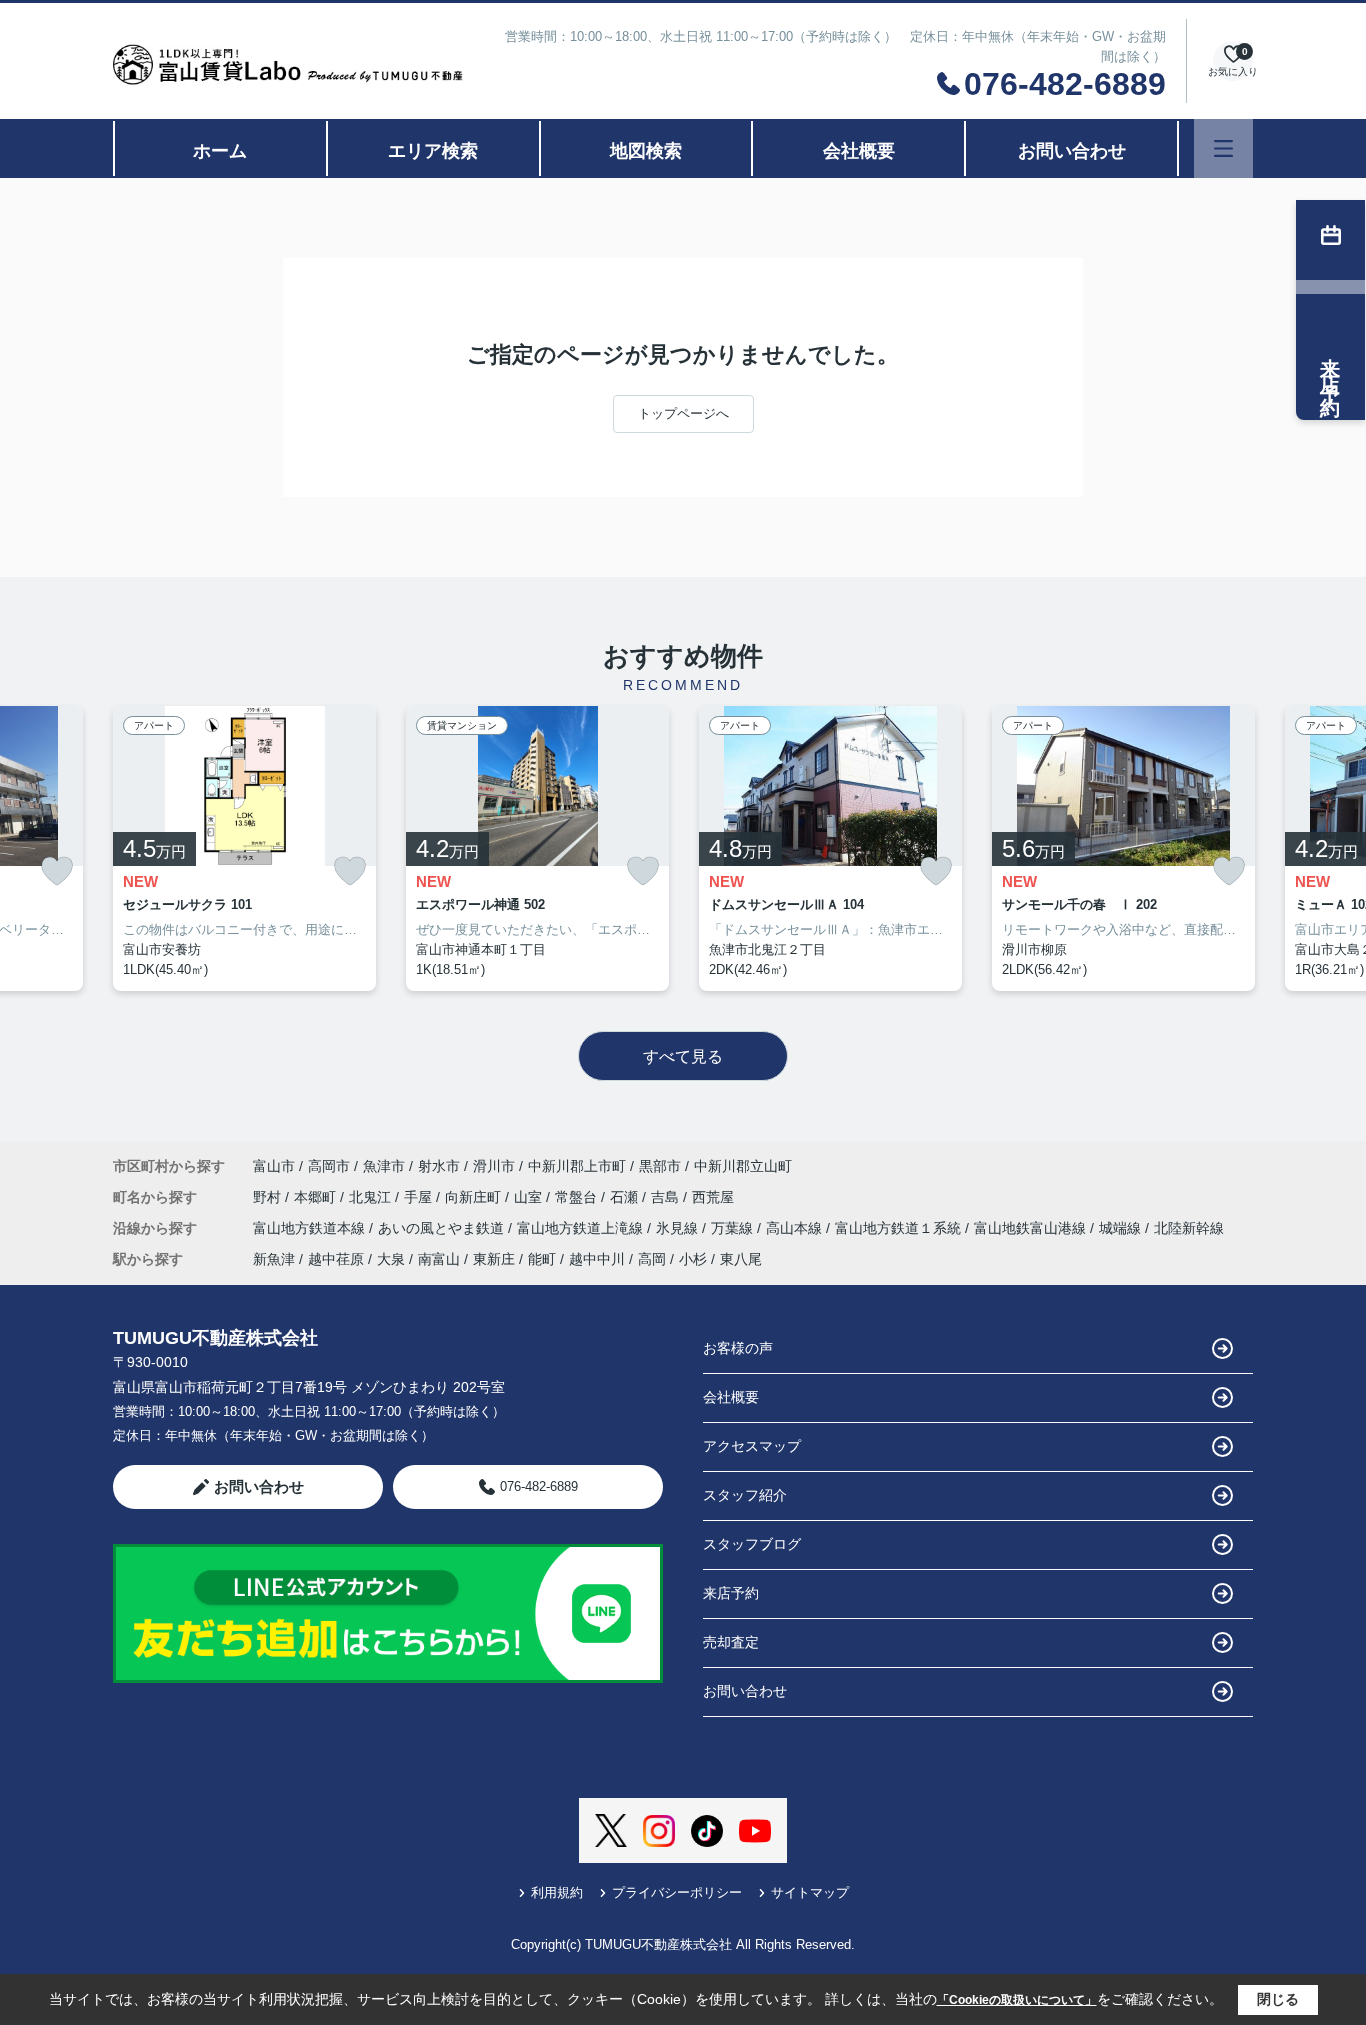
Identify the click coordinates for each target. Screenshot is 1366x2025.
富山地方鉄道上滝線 (582, 1228)
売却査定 (731, 1642)
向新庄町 (475, 1197)
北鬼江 (372, 1197)
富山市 (274, 1166)
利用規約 (557, 1892)
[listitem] (244, 849)
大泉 (391, 1259)
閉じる (1278, 1999)
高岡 (652, 1259)
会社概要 (859, 151)
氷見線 (679, 1228)
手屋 (420, 1197)
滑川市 (494, 1166)
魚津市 (384, 1166)
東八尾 (741, 1259)
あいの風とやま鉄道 (443, 1228)
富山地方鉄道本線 (311, 1228)
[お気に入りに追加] (57, 871)
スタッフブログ (752, 1544)
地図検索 (646, 151)
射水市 (439, 1166)
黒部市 (660, 1166)
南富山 (439, 1259)
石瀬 (626, 1197)
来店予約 (731, 1593)
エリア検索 (433, 151)
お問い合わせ (1072, 151)
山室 (530, 1197)
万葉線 (734, 1228)
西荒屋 (713, 1197)
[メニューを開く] (1223, 148)
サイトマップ (810, 1892)
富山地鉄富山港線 (1032, 1228)
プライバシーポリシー (677, 1892)
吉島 (667, 1197)
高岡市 (329, 1166)
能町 (542, 1259)
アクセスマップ (752, 1446)
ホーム (220, 151)
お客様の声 (738, 1348)
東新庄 (494, 1259)
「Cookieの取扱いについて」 (1017, 2000)
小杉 (693, 1259)
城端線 (1122, 1228)
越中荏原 (336, 1259)
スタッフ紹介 (745, 1495)
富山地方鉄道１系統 (900, 1228)
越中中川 (597, 1259)
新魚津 (274, 1259)
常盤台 (578, 1197)
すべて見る (683, 1056)
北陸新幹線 (1189, 1228)
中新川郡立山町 (743, 1166)
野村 (269, 1197)
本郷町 (317, 1197)
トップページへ (683, 413)
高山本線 (796, 1228)
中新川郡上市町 (577, 1166)
